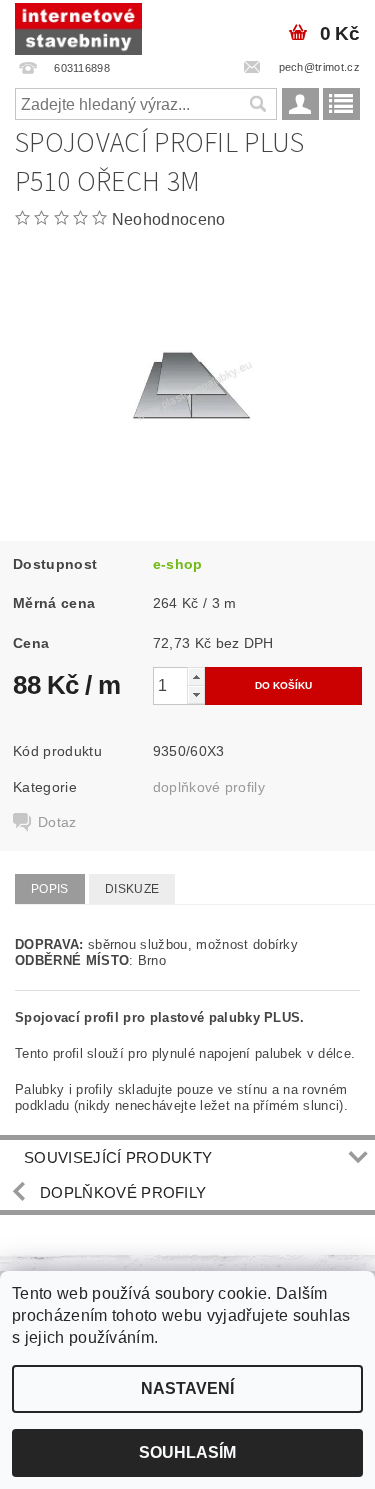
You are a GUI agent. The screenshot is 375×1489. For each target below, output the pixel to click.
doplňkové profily (209, 787)
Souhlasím (187, 1452)
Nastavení (187, 1388)
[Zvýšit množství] (196, 676)
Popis (50, 889)
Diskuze (132, 889)
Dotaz (57, 822)
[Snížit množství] (196, 694)
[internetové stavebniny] (78, 26)
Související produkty (118, 1157)
